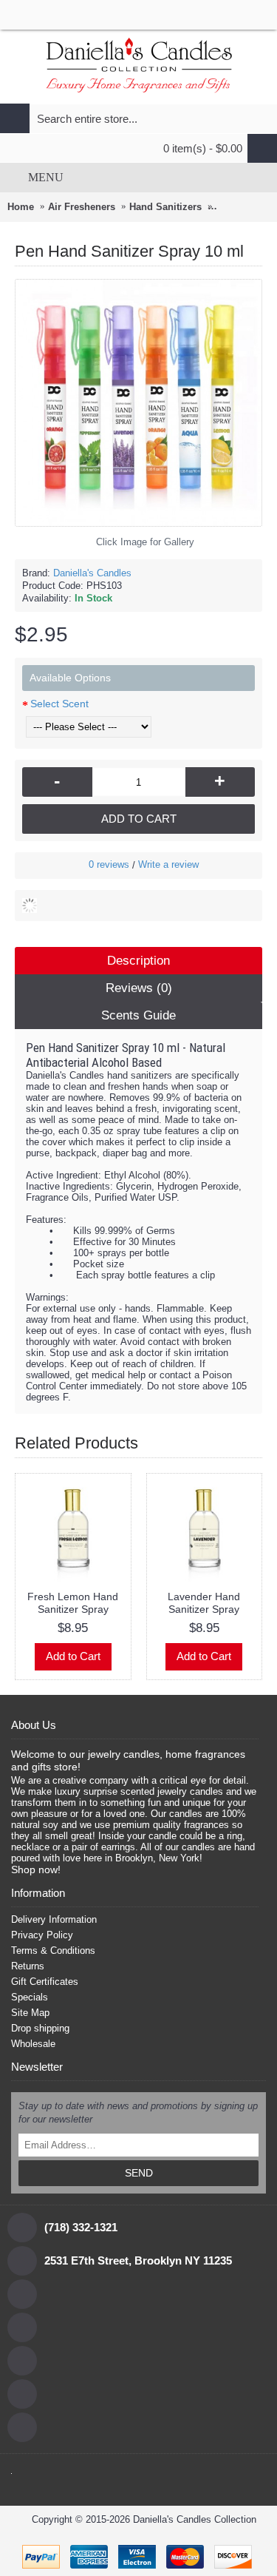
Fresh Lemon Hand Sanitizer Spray (73, 1603)
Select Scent (59, 704)
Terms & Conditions (53, 1950)
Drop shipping (40, 2028)
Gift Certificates (45, 1982)
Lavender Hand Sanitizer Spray (204, 1603)
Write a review (168, 864)
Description (138, 961)
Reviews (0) (139, 988)
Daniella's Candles (92, 573)
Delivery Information (54, 1919)
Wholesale (33, 2044)
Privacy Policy (42, 1935)
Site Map (30, 2013)
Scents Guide (138, 1015)
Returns (28, 1966)
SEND (139, 2173)
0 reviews (109, 864)
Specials (30, 1997)
